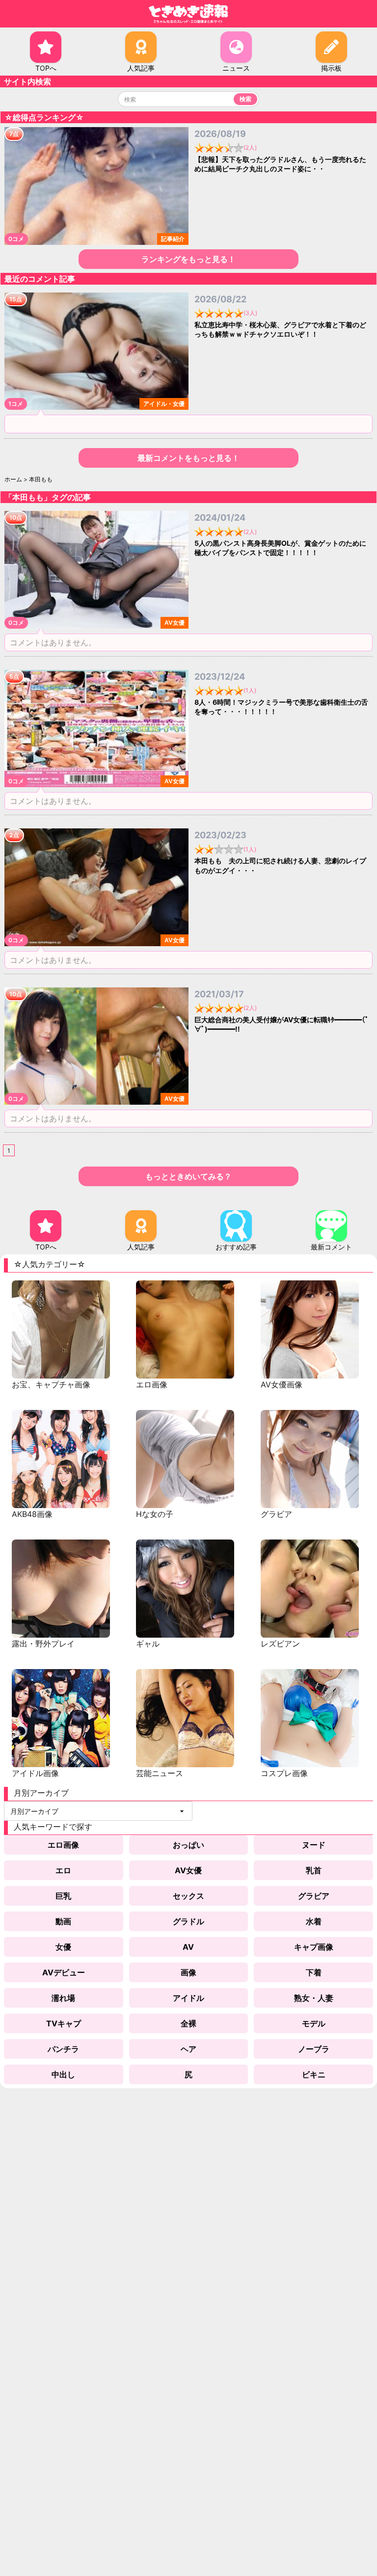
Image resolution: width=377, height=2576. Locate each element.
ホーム (13, 479)
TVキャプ (64, 2023)
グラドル (188, 1921)
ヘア (188, 2049)
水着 (314, 1921)
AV (188, 1947)
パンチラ (63, 2049)
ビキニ (314, 2074)
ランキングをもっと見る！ (188, 259)
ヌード (314, 1845)
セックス (188, 1896)
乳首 (314, 1870)
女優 (63, 1947)
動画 (63, 1921)
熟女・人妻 (314, 1998)
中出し (63, 2074)
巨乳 (63, 1896)
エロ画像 (63, 1845)
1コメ (16, 404)
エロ (63, 1870)
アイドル (188, 1998)
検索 (245, 99)
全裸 (188, 2023)
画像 (188, 1972)
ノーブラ (314, 2049)
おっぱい (188, 1845)
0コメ (16, 239)
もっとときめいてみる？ (188, 1176)
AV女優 (188, 1870)
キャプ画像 (314, 1947)
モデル (314, 2023)
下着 (314, 1972)
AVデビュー (64, 1972)
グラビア (314, 1896)
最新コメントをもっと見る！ (188, 458)
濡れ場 (63, 1998)
